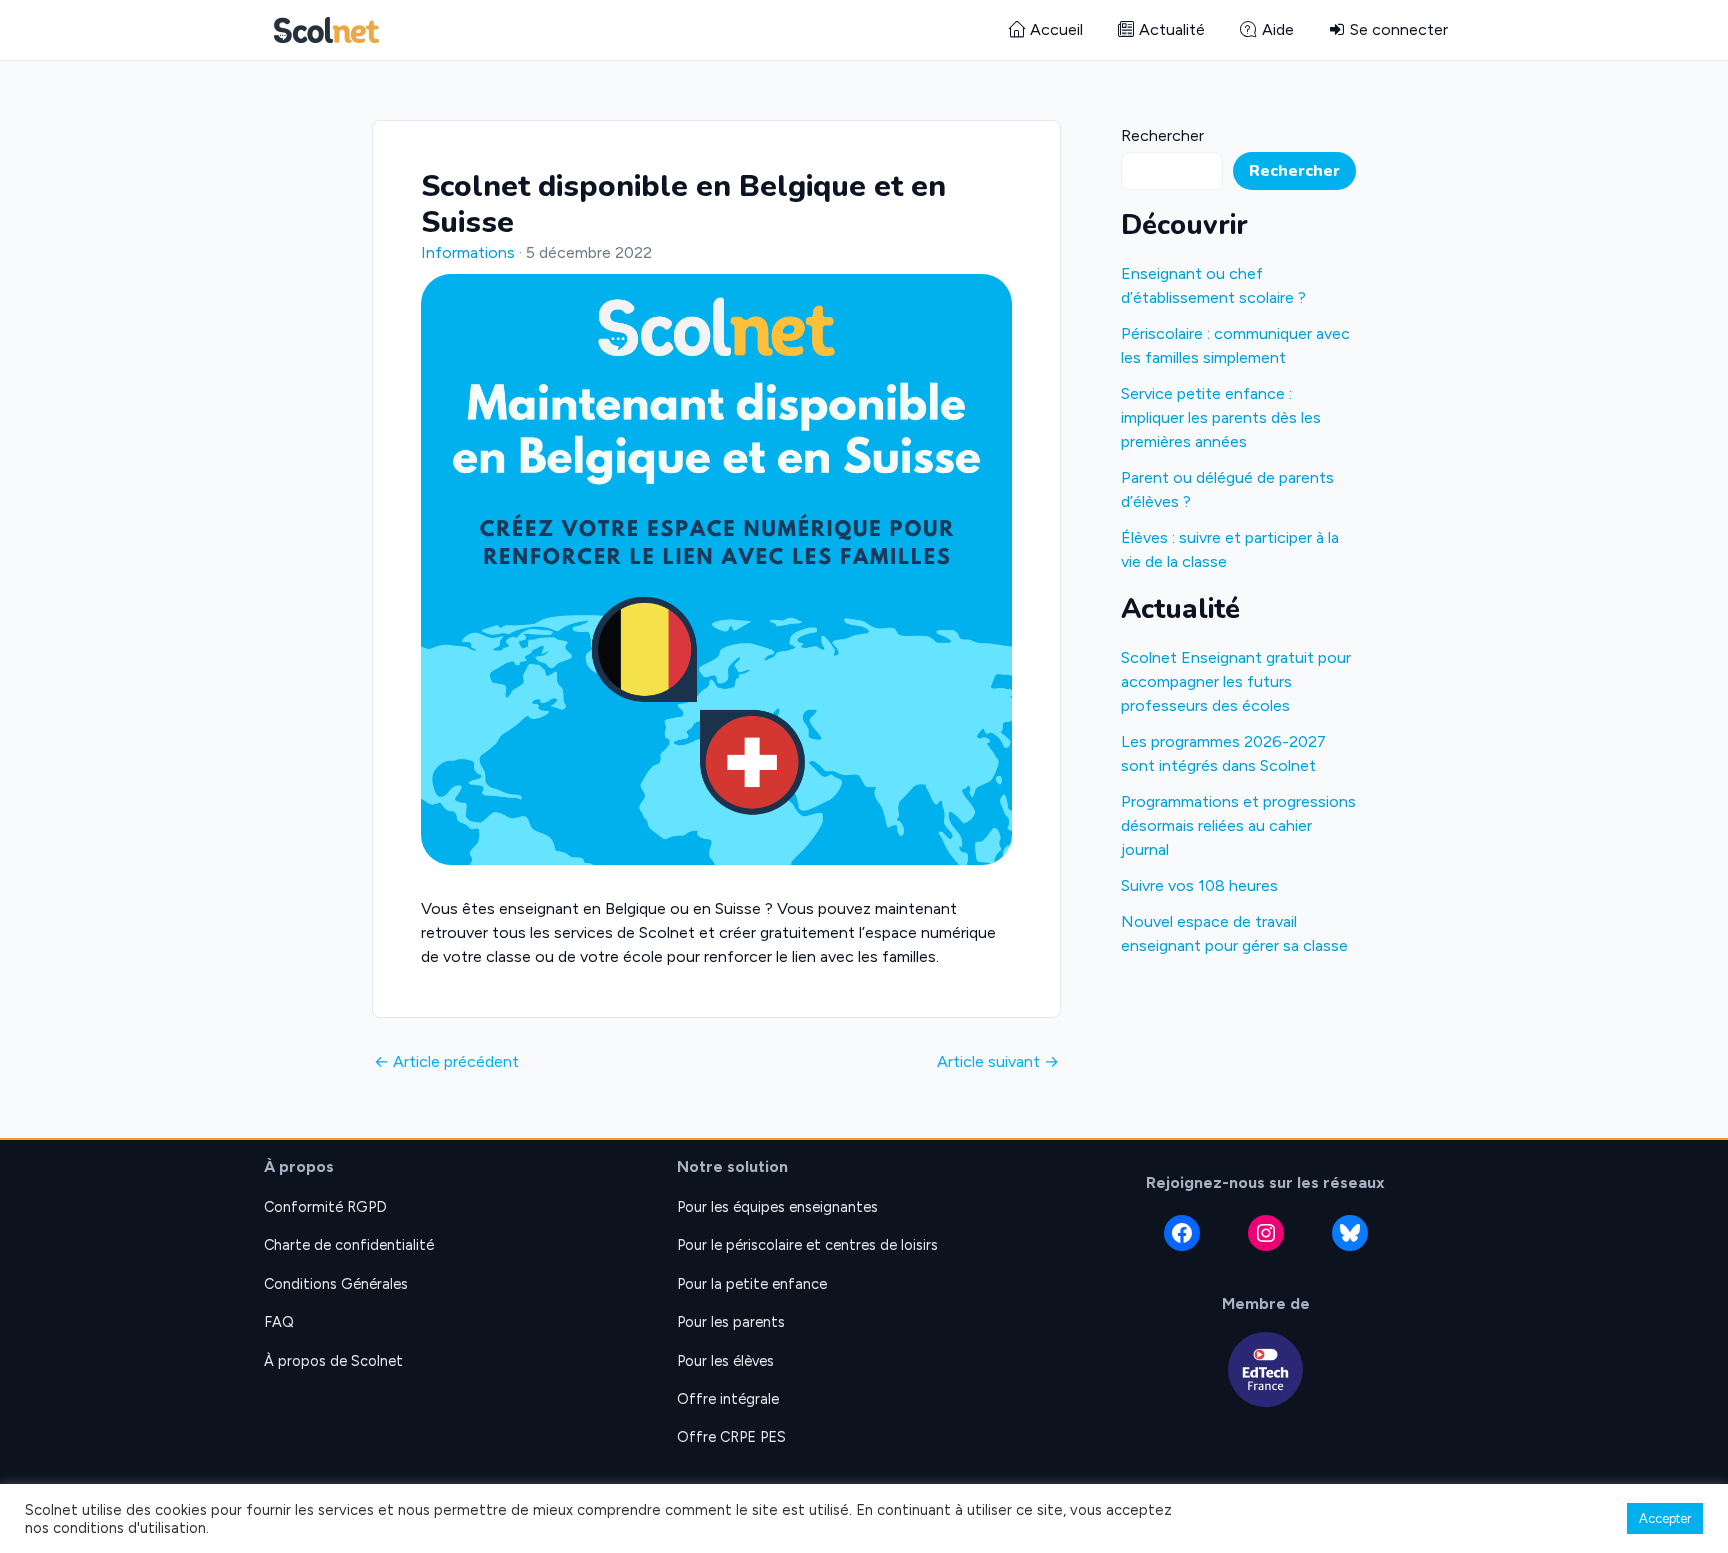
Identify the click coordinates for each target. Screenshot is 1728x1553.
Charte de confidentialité (349, 1245)
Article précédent (446, 1062)
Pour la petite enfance (752, 1284)
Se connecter (1399, 29)
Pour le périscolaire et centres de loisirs (807, 1245)
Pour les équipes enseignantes (777, 1207)
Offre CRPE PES (731, 1437)
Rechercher (1162, 135)
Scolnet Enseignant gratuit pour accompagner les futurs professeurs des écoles (1236, 681)
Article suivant (998, 1062)
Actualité (1172, 29)
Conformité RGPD (325, 1207)
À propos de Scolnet (333, 1361)
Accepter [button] (1665, 1518)
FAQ (279, 1322)
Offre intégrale (728, 1399)
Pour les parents (731, 1322)
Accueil (1056, 29)
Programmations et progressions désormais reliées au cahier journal (1238, 825)
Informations (468, 252)
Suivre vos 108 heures (1199, 885)
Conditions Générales (336, 1284)
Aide (1278, 29)
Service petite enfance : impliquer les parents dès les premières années (1221, 417)
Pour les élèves (725, 1361)
